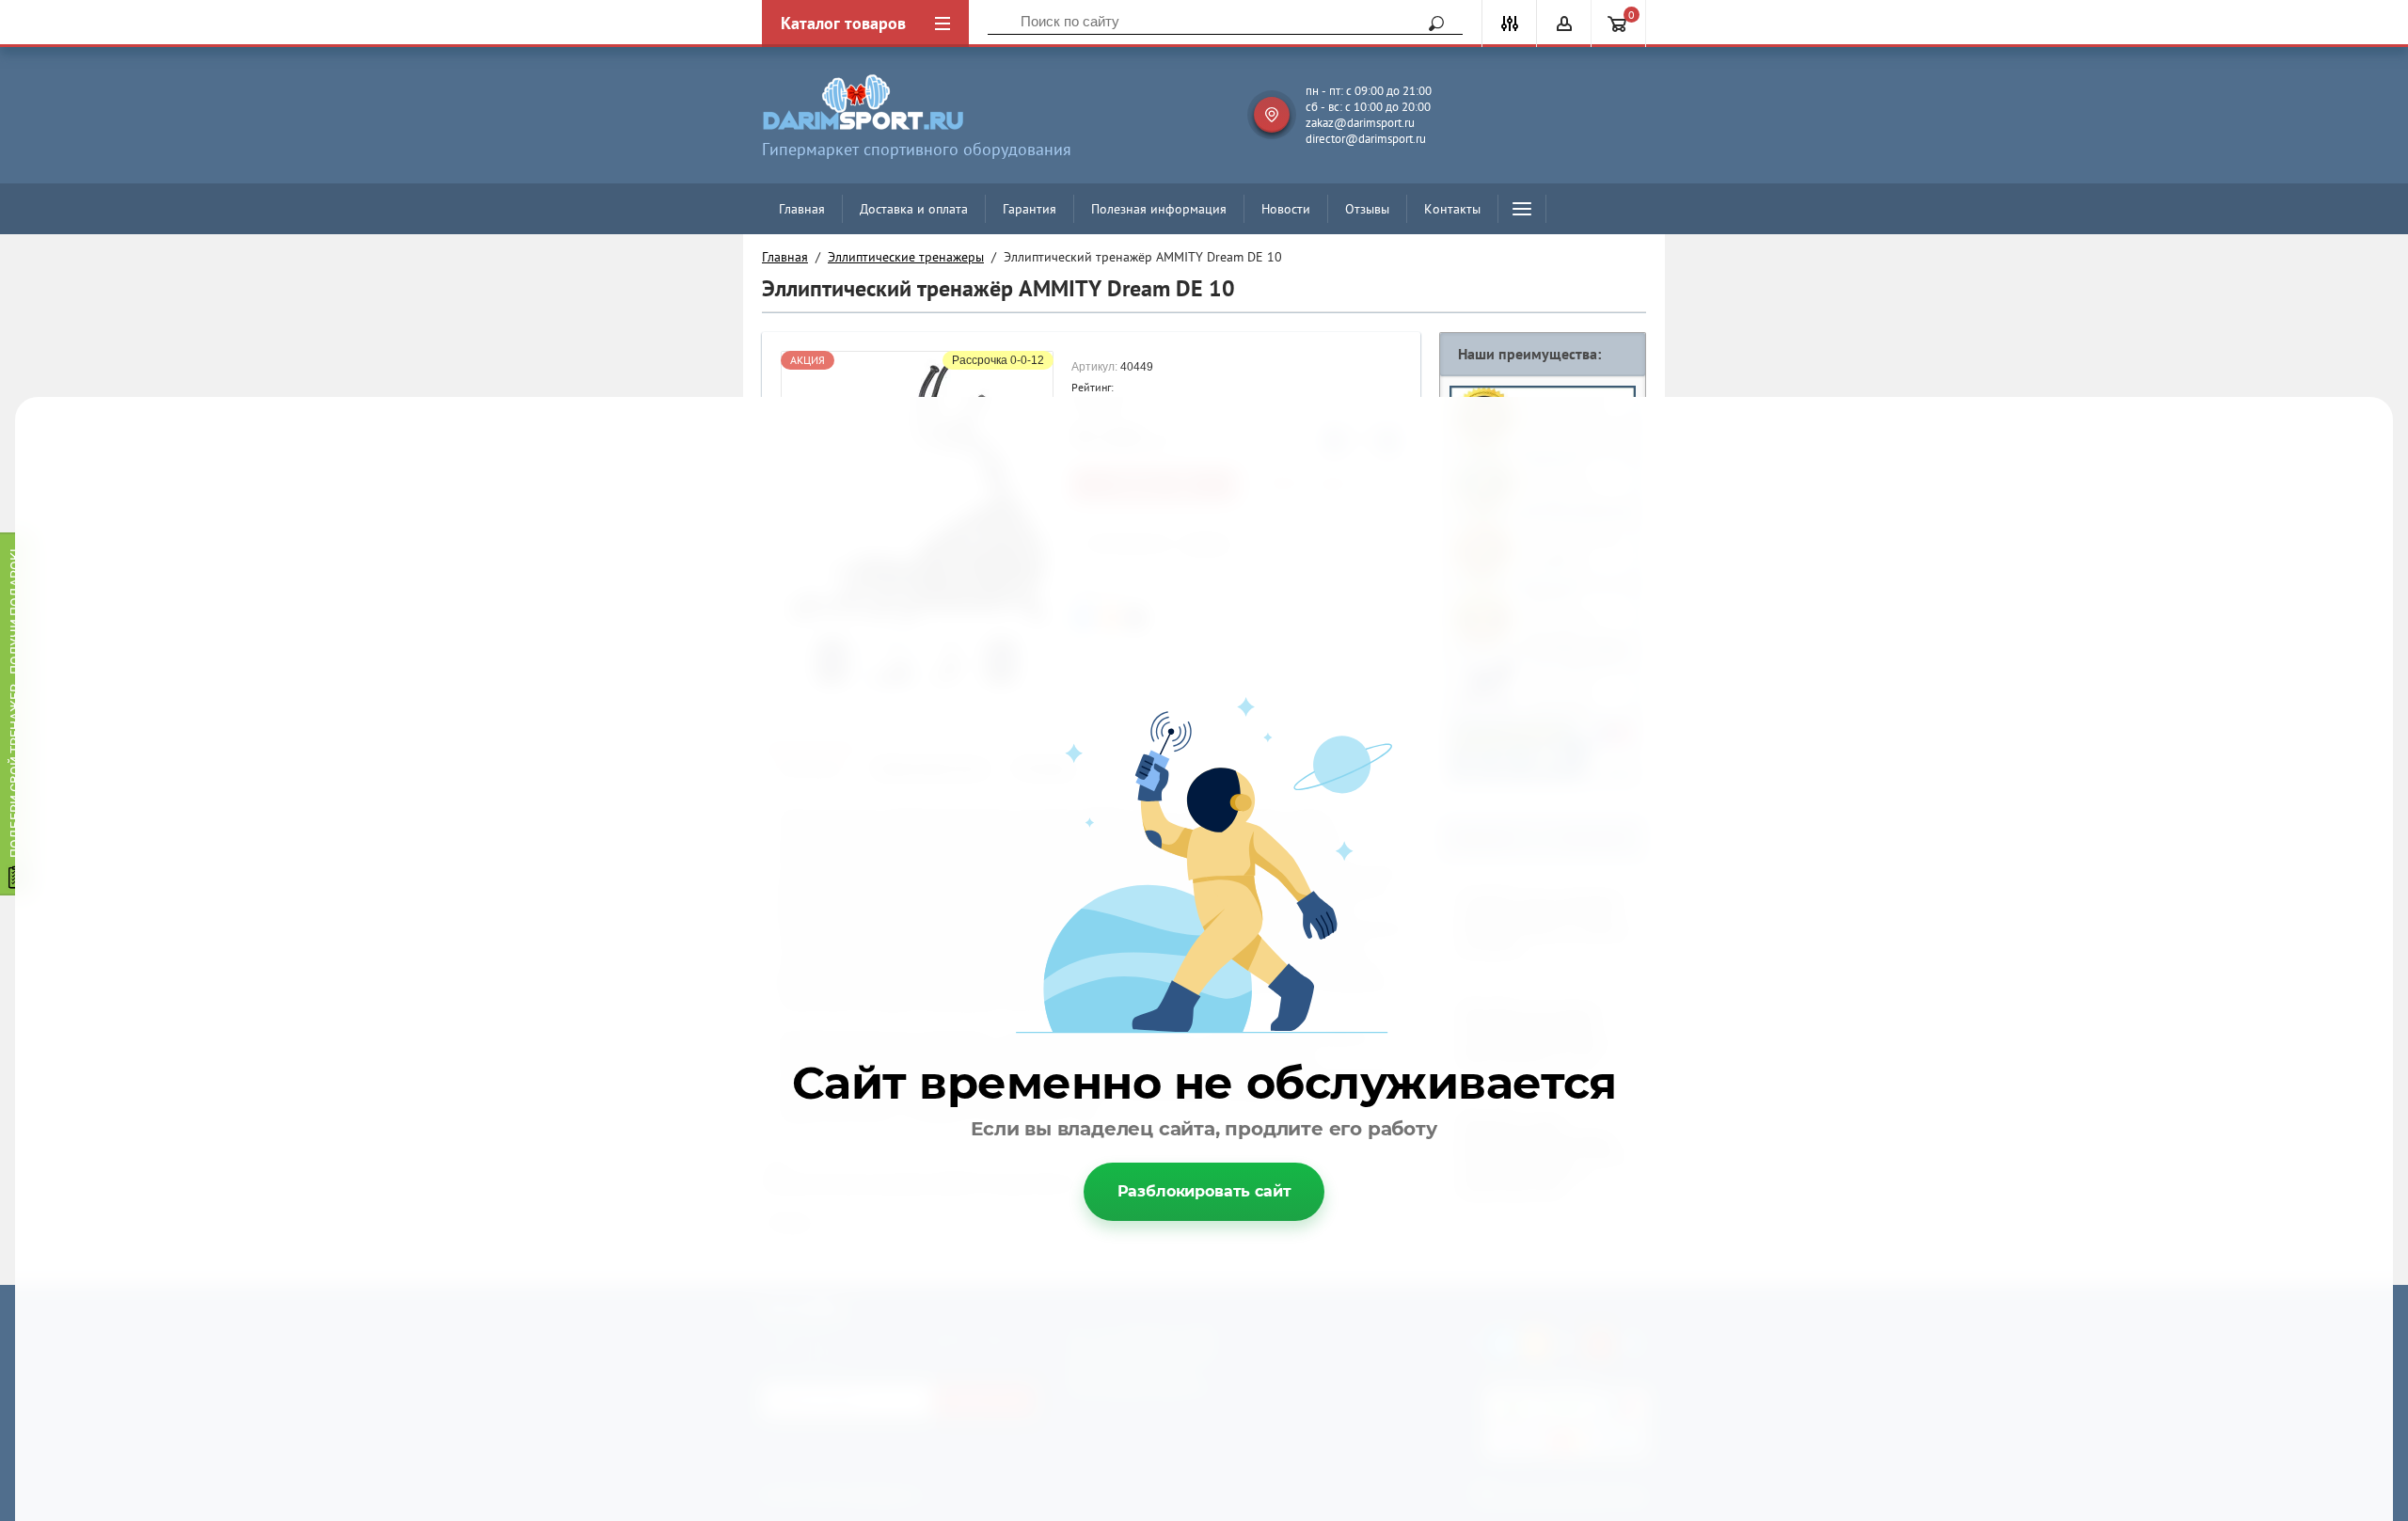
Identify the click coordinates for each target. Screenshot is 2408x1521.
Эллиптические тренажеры (906, 257)
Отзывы (1367, 209)
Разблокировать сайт (1204, 1191)
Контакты (1452, 209)
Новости (1286, 209)
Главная (802, 209)
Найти (1430, 24)
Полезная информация (1159, 209)
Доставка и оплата (914, 209)
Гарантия (1030, 209)
